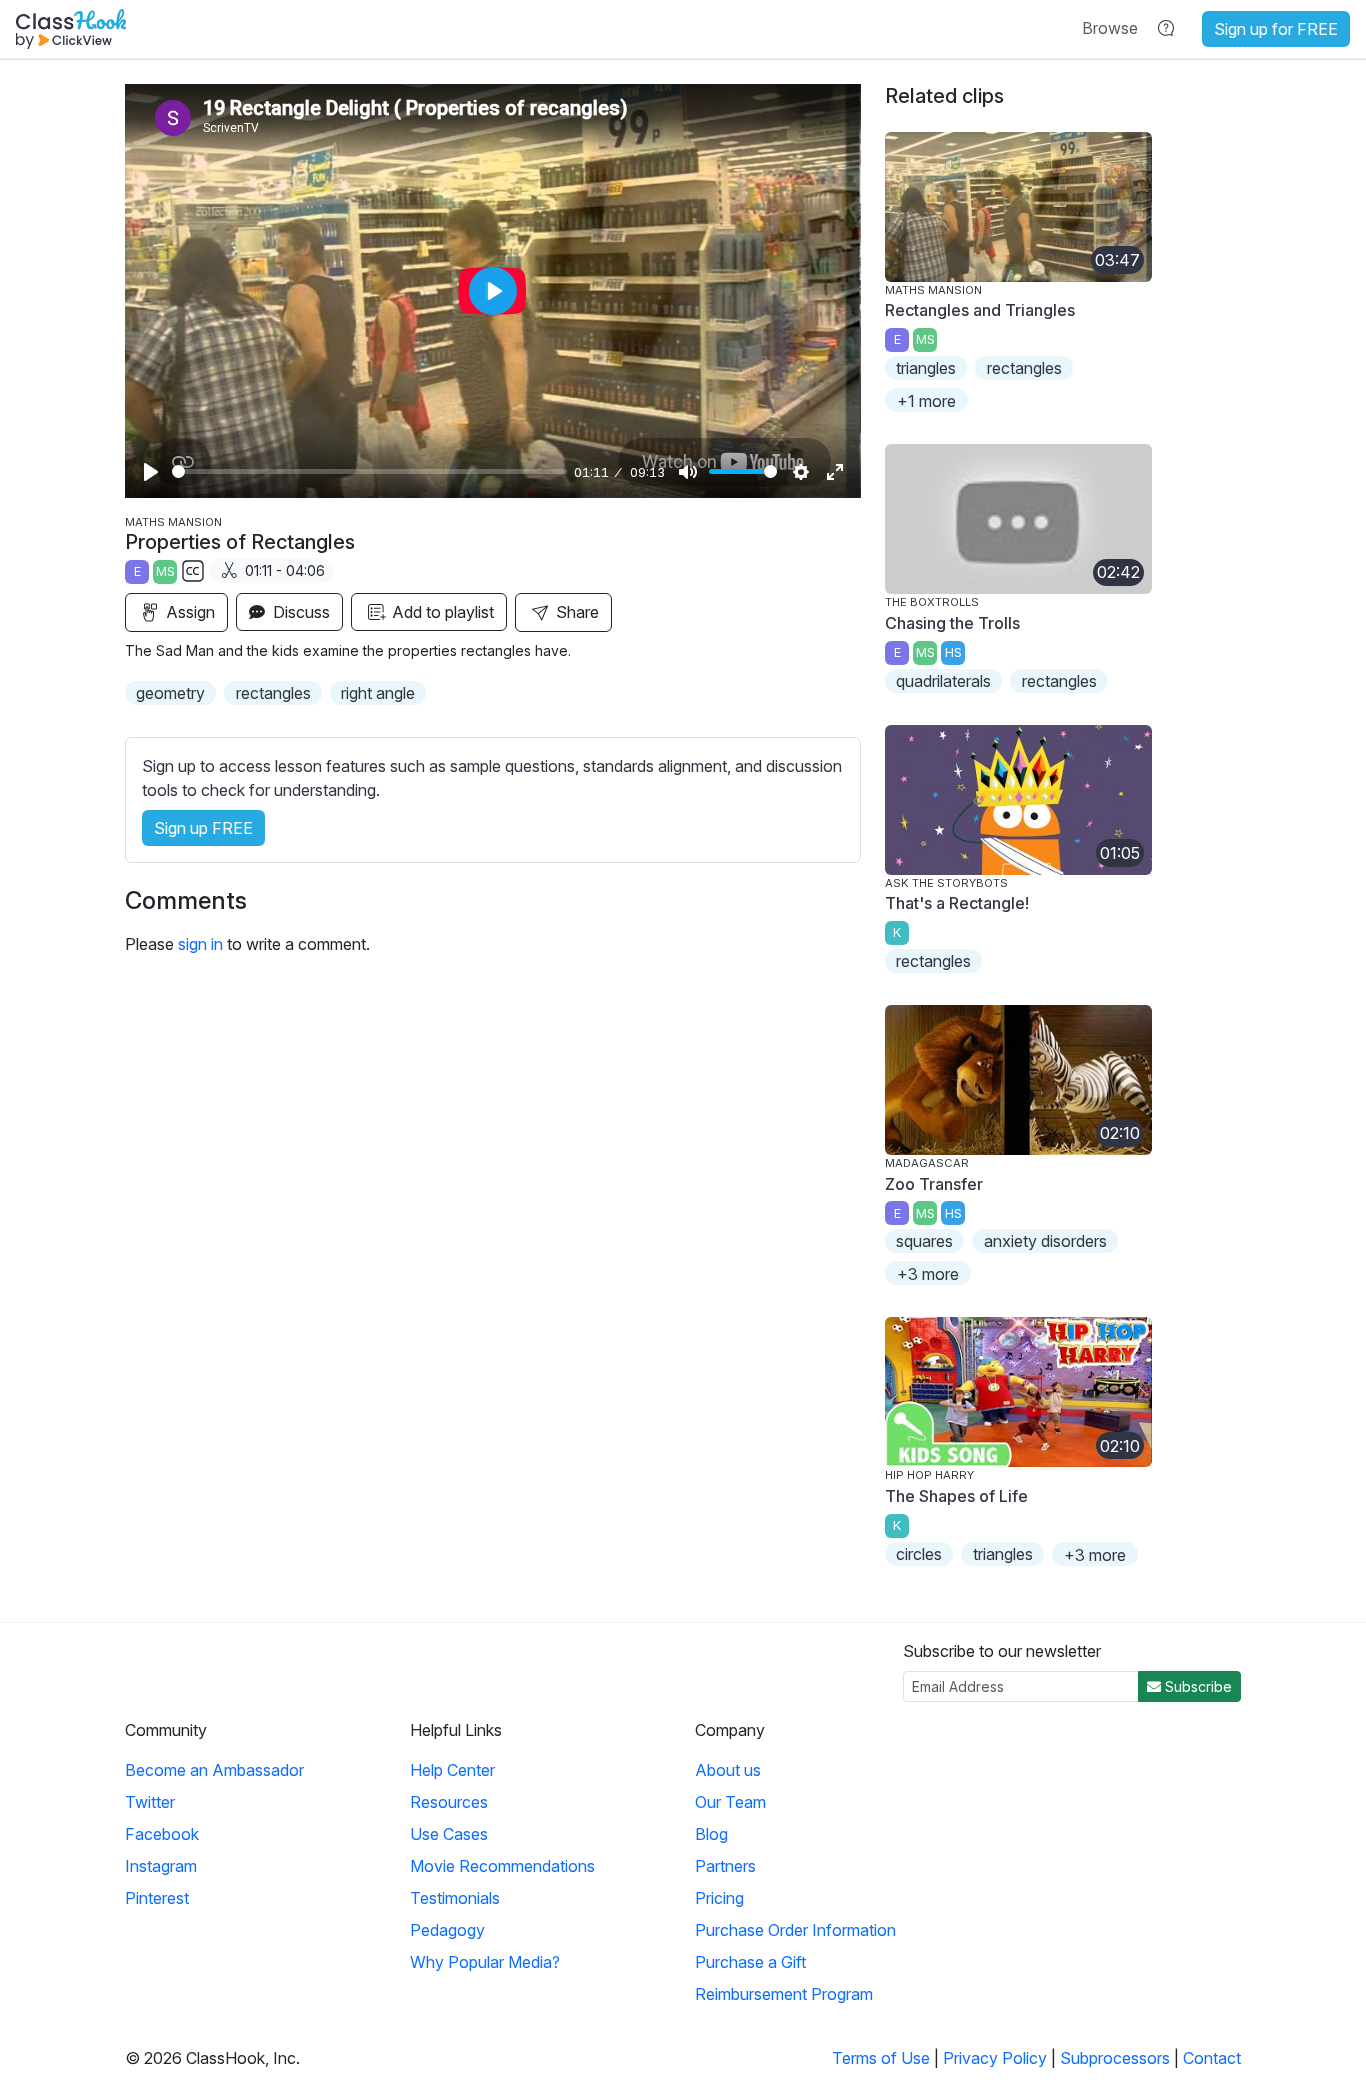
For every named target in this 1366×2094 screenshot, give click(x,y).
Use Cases (449, 1834)
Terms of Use (881, 2058)
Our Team (730, 1802)
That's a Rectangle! (957, 903)
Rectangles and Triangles (980, 310)
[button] (1110, 28)
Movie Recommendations (502, 1866)
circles (919, 1554)
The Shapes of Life (956, 1496)
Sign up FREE (203, 828)
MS (165, 571)
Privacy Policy (995, 2058)
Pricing (719, 1898)
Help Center (452, 1770)
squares (924, 1241)
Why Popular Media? (485, 1962)
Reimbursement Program (784, 1994)
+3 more (928, 1274)
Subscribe (1196, 1686)
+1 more (926, 401)
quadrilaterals (943, 681)
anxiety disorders (1045, 1241)
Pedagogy (447, 1930)
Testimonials (455, 1898)
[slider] (369, 471)
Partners (725, 1866)
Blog (711, 1834)
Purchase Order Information (795, 1930)
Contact (1212, 2058)
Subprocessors (1115, 2058)
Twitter (150, 1802)
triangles (926, 368)
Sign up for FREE (1276, 29)
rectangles (273, 693)
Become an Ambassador (214, 1770)
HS (953, 652)
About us (728, 1770)
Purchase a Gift (750, 1962)
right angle (378, 693)
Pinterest (157, 1898)
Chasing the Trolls (952, 623)
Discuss (299, 612)
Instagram (161, 1866)
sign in (200, 944)
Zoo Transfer (934, 1184)
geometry (170, 693)
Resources (449, 1802)
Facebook (162, 1834)
